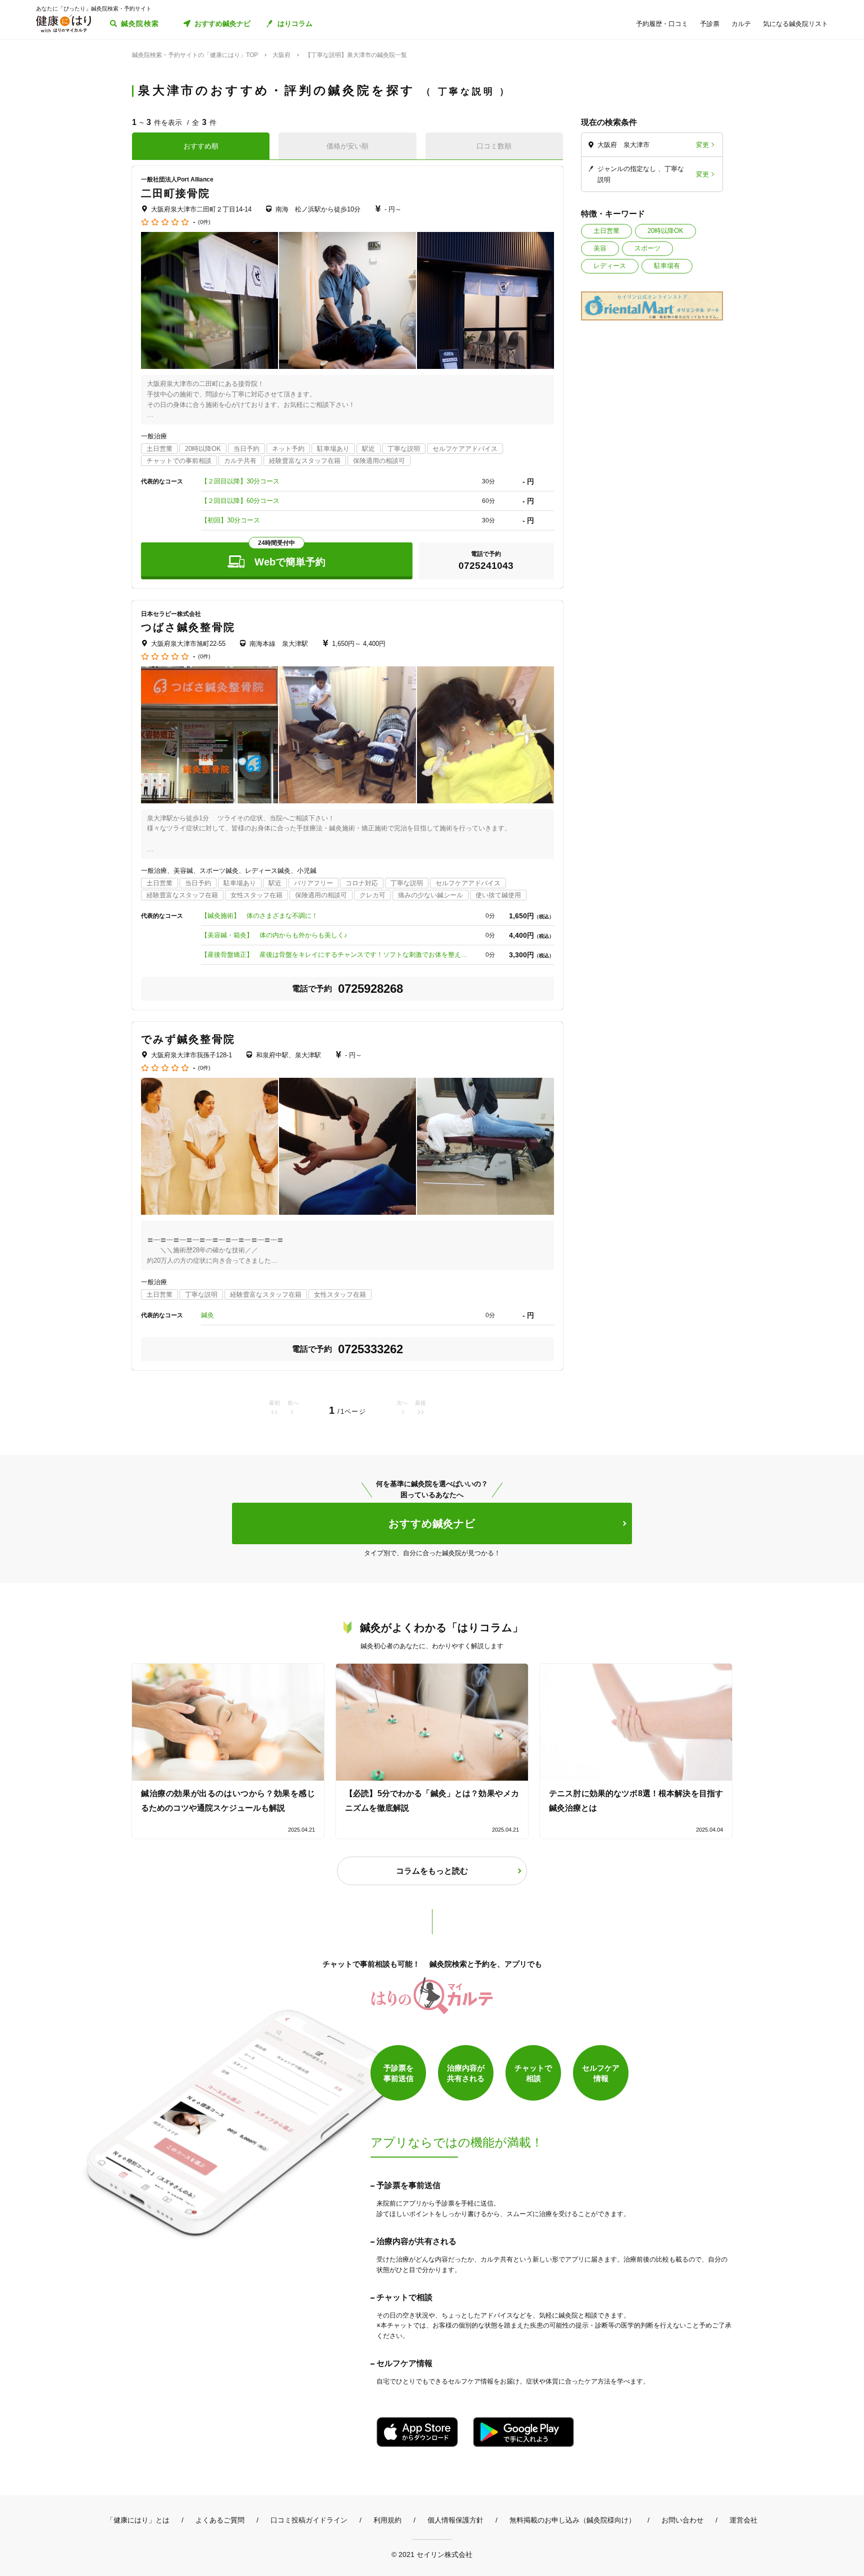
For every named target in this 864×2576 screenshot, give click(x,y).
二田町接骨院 (176, 193)
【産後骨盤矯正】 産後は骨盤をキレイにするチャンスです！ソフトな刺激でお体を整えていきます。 (336, 955)
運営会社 (743, 2520)
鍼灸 (207, 1315)
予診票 (710, 24)
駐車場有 (667, 266)
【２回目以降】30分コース (240, 481)
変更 (702, 145)
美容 (600, 248)
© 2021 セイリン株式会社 (432, 2554)
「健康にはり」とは (138, 2520)
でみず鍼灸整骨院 (188, 1039)
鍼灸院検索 (140, 23)
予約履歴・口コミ (662, 24)
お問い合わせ (682, 2520)
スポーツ (647, 248)
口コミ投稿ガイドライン (309, 2520)
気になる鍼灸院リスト (795, 24)
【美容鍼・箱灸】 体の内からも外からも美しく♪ (274, 935)
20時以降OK (665, 231)
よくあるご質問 (220, 2520)
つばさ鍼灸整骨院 (188, 627)
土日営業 (606, 231)
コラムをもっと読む (432, 1871)
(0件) (204, 222)
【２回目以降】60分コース (240, 501)
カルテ (741, 24)
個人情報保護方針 (455, 2520)
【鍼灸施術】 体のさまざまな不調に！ (259, 916)
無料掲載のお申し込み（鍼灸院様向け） (572, 2520)
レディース (610, 266)
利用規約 (387, 2520)
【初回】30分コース (230, 520)
